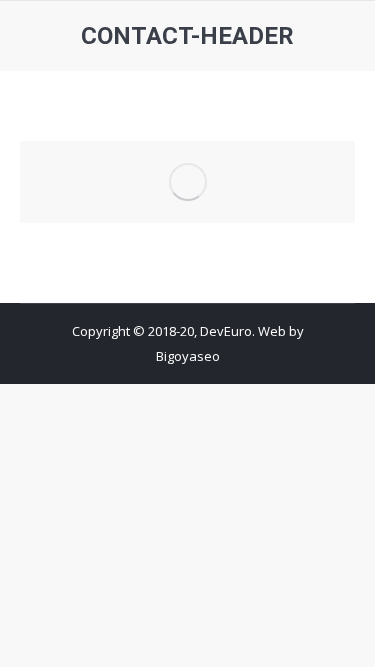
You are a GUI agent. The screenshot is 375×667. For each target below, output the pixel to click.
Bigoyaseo (188, 356)
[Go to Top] (343, 635)
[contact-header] (187, 182)
